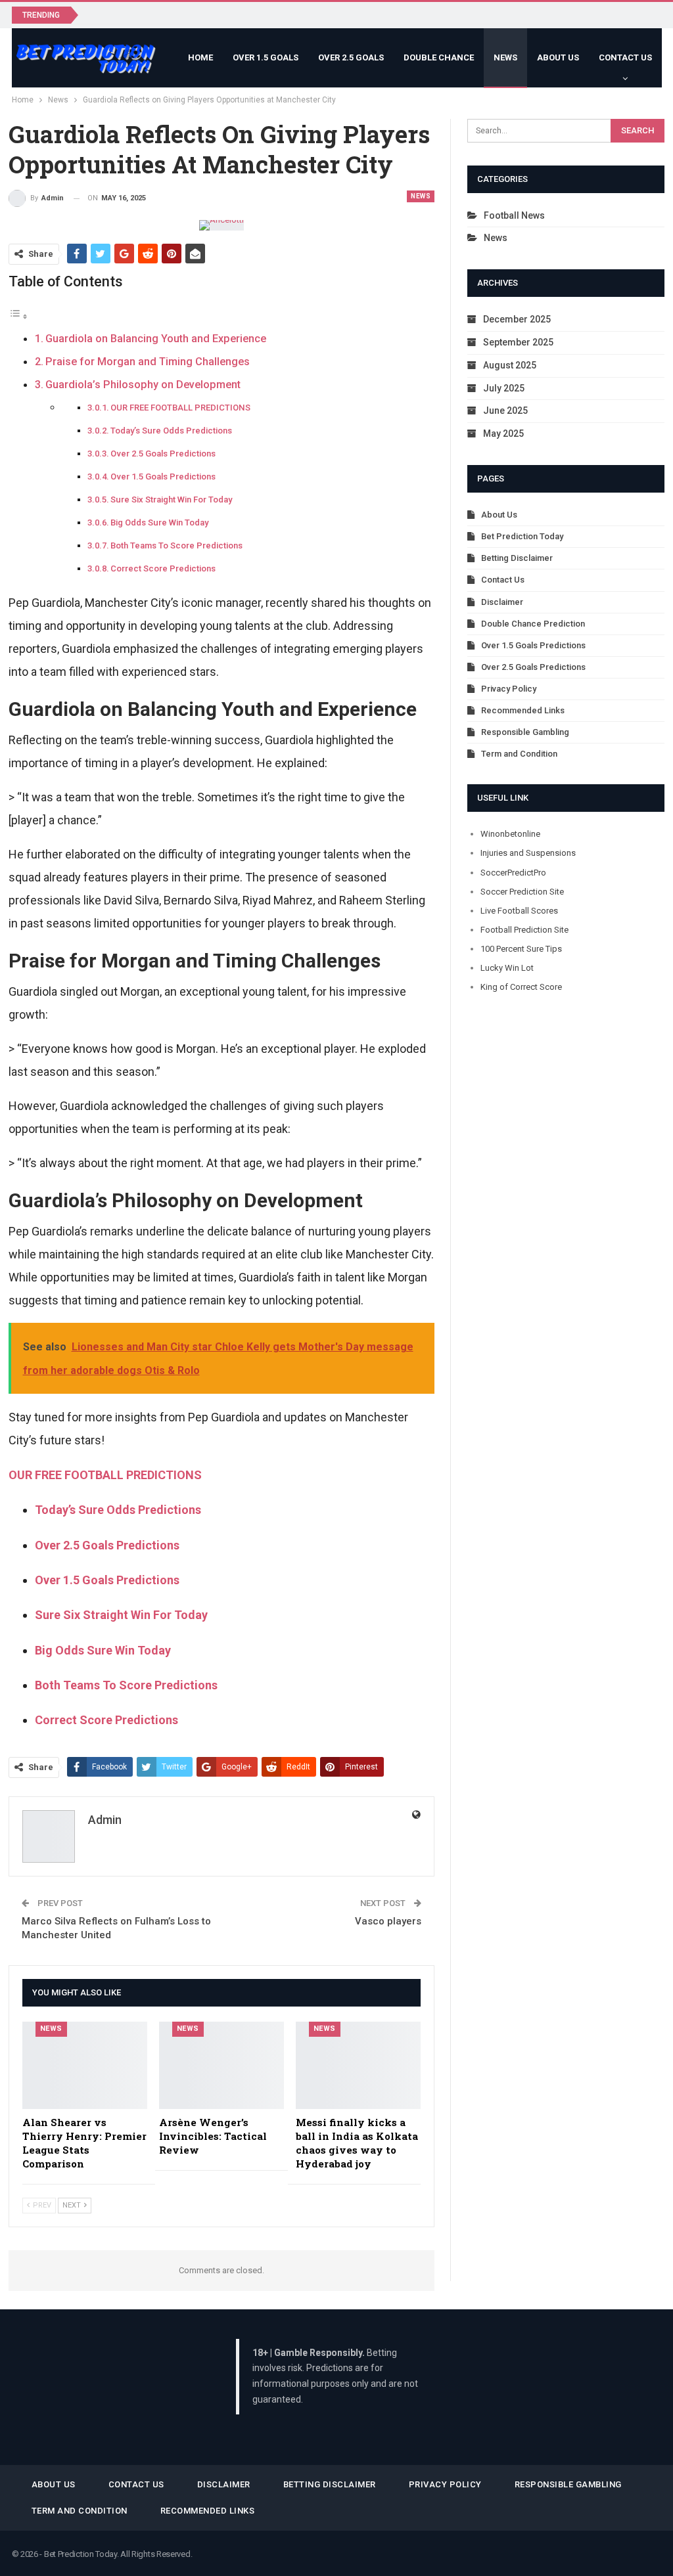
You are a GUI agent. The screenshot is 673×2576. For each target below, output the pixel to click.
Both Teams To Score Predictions (176, 545)
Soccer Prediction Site (522, 892)
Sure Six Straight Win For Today (171, 500)
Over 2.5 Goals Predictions (163, 454)
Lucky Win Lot (507, 968)
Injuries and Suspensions (528, 853)
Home (200, 57)
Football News (514, 215)
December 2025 (517, 319)
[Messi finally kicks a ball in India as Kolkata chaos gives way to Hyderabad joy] (358, 2065)
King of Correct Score (521, 987)
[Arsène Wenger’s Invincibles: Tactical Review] (221, 2065)
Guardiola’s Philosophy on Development (143, 385)
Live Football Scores (519, 911)
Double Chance (439, 57)
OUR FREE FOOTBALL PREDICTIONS (180, 408)
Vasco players (388, 1921)
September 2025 (518, 342)
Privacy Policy (509, 689)
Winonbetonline (510, 834)
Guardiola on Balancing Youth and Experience (156, 339)
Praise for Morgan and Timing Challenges (148, 362)
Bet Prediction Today (522, 536)
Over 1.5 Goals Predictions (163, 477)
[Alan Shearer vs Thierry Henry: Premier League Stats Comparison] (85, 2065)
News (505, 57)
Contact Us (625, 57)
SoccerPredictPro (513, 873)
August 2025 (510, 365)
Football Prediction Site (524, 930)
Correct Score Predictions (163, 568)
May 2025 (503, 433)
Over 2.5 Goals (351, 57)
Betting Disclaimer (517, 558)
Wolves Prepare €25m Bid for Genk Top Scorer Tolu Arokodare (227, 14)
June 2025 (505, 411)
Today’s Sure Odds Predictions (171, 431)
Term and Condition (519, 754)
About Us (558, 57)
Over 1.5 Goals (266, 57)
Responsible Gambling (525, 732)
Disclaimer (502, 602)
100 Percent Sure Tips (521, 949)
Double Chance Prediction (533, 624)
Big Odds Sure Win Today (159, 522)
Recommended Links (523, 710)
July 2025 (504, 388)
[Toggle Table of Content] (18, 316)
